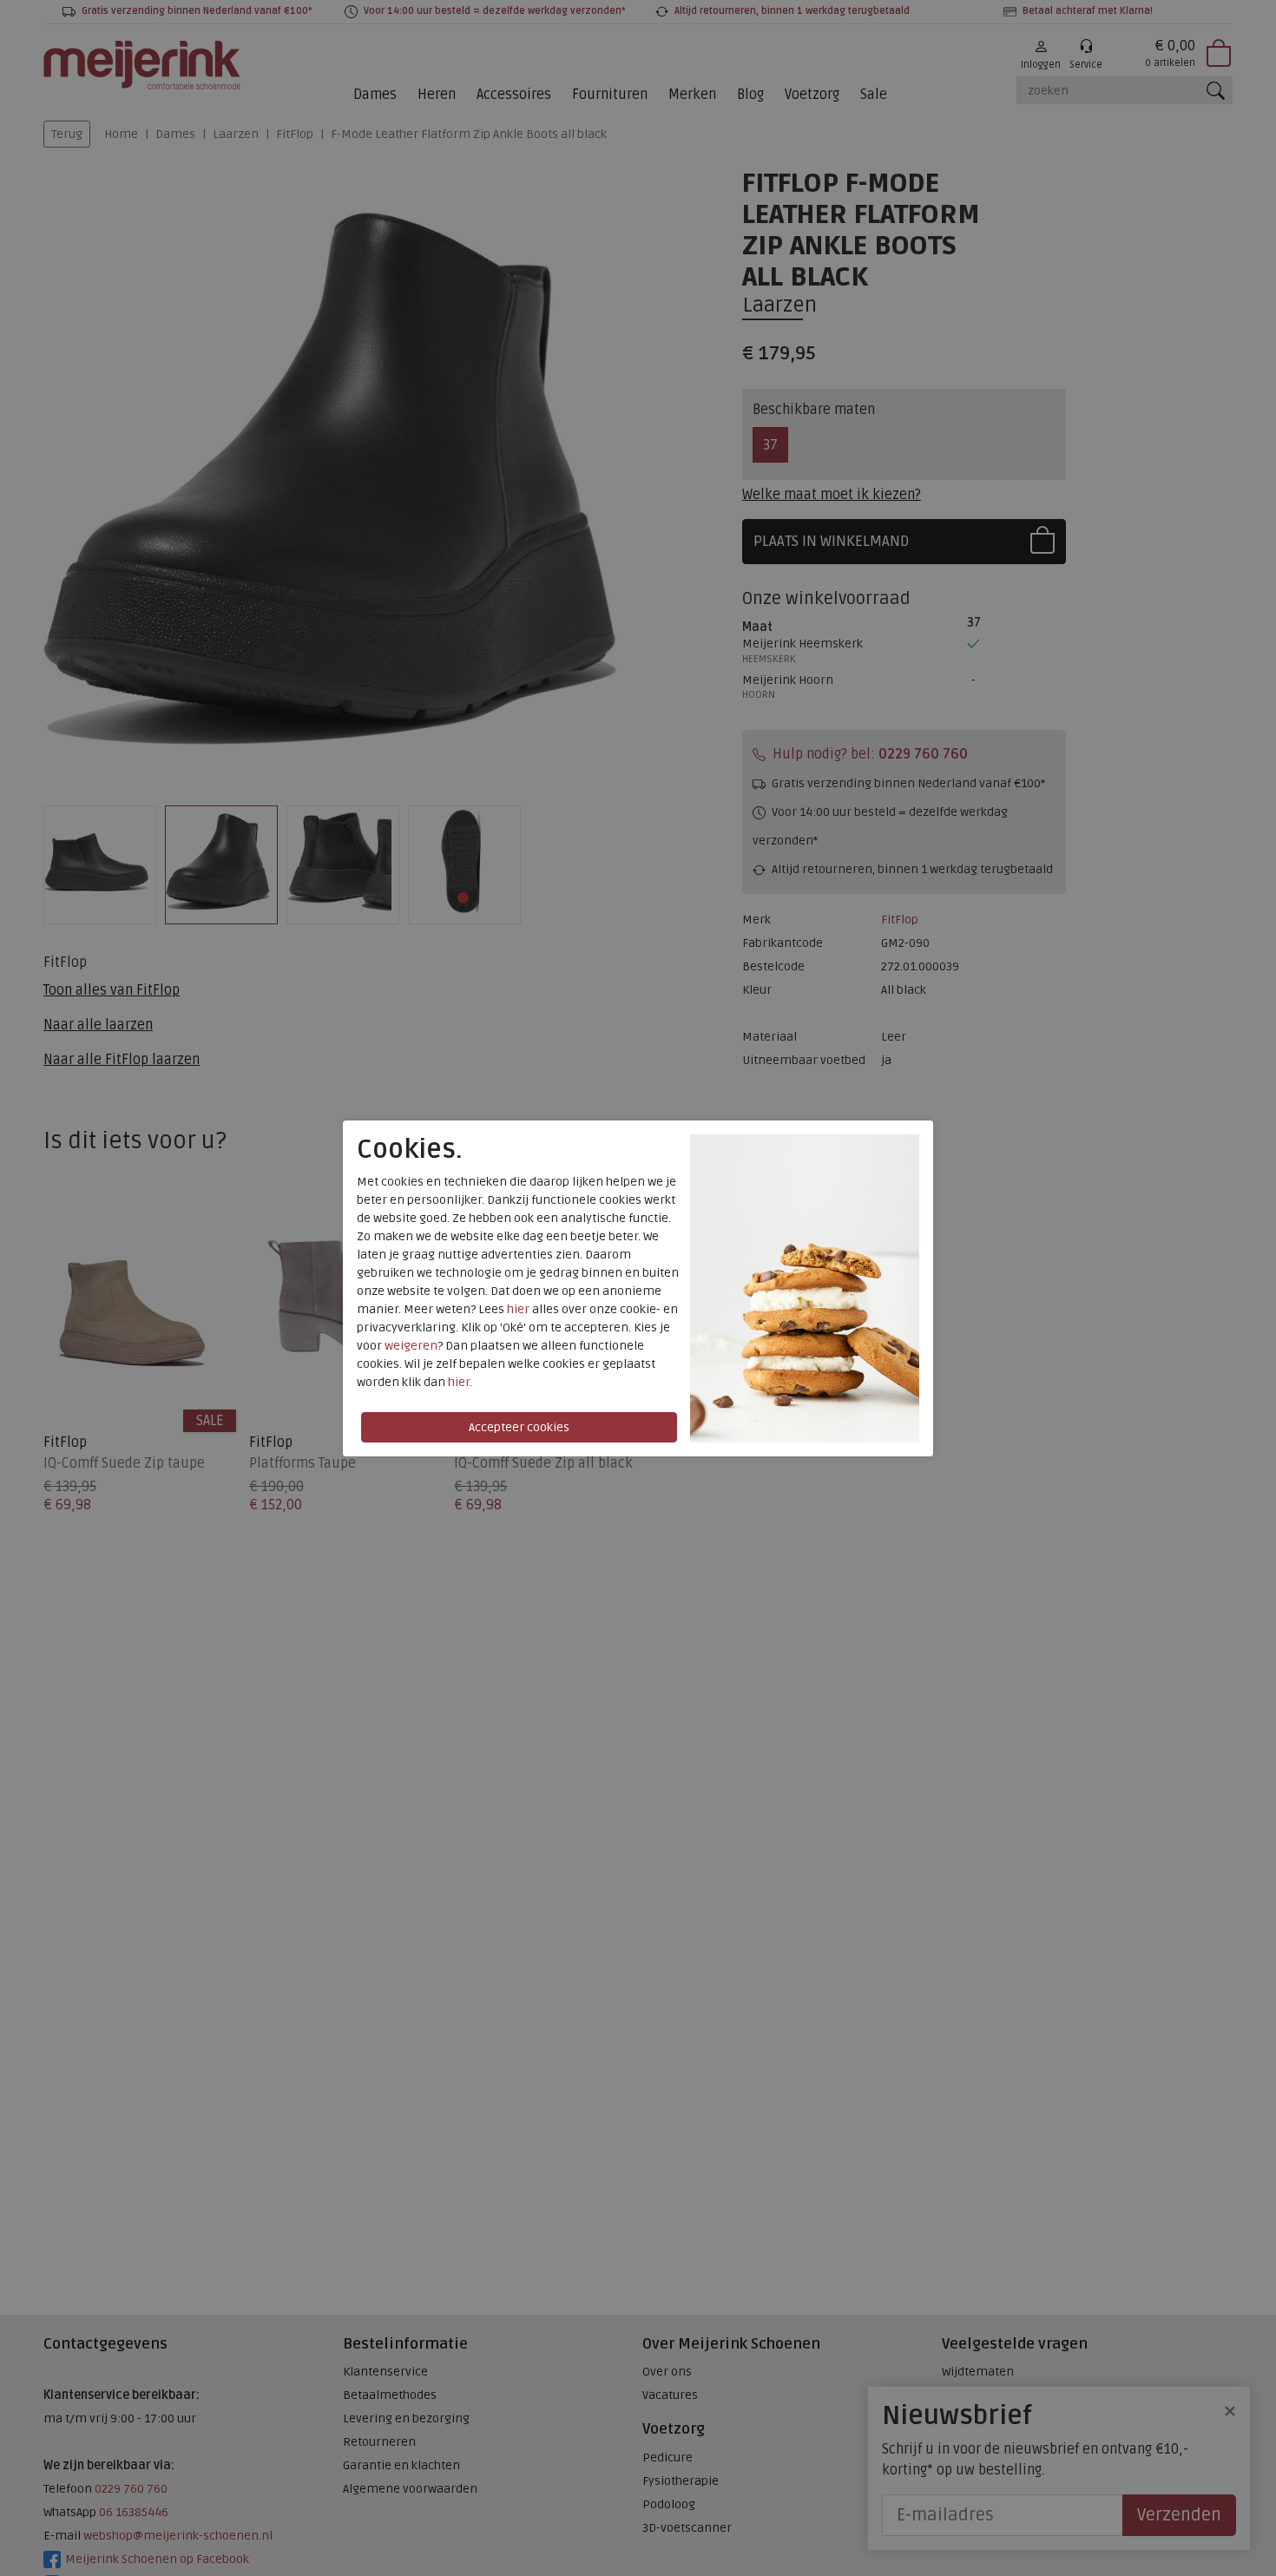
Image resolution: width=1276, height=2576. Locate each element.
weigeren (411, 1346)
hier (518, 1309)
